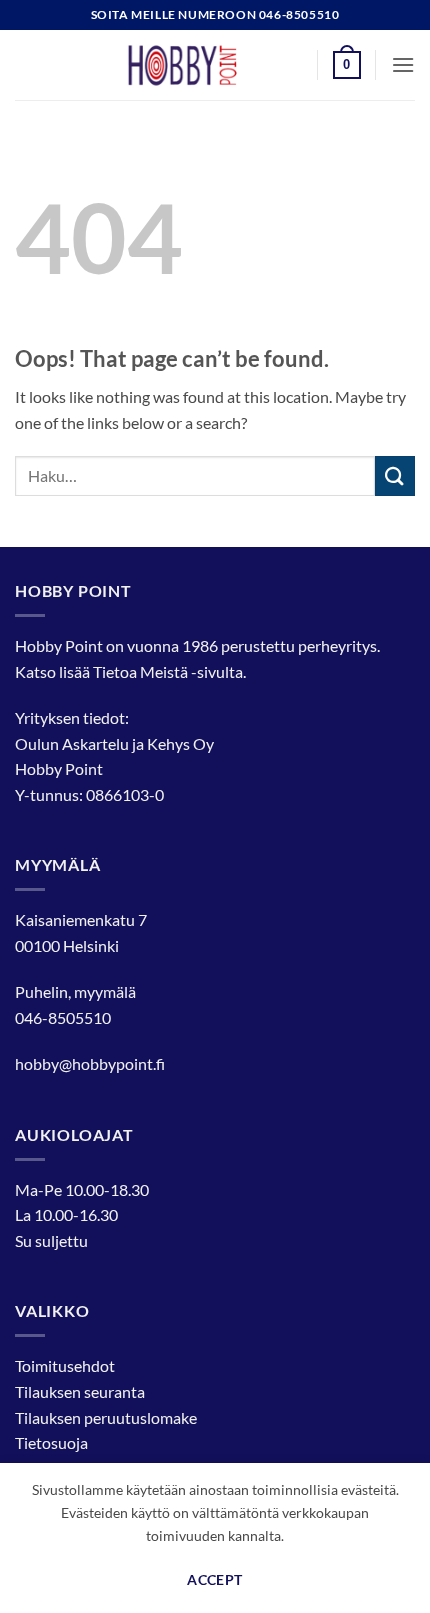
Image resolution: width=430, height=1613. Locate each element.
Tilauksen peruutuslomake (106, 1417)
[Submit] (395, 475)
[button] (347, 65)
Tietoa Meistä (140, 671)
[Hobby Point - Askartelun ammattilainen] (202, 65)
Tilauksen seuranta (80, 1391)
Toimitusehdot (65, 1365)
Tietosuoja (51, 1442)
